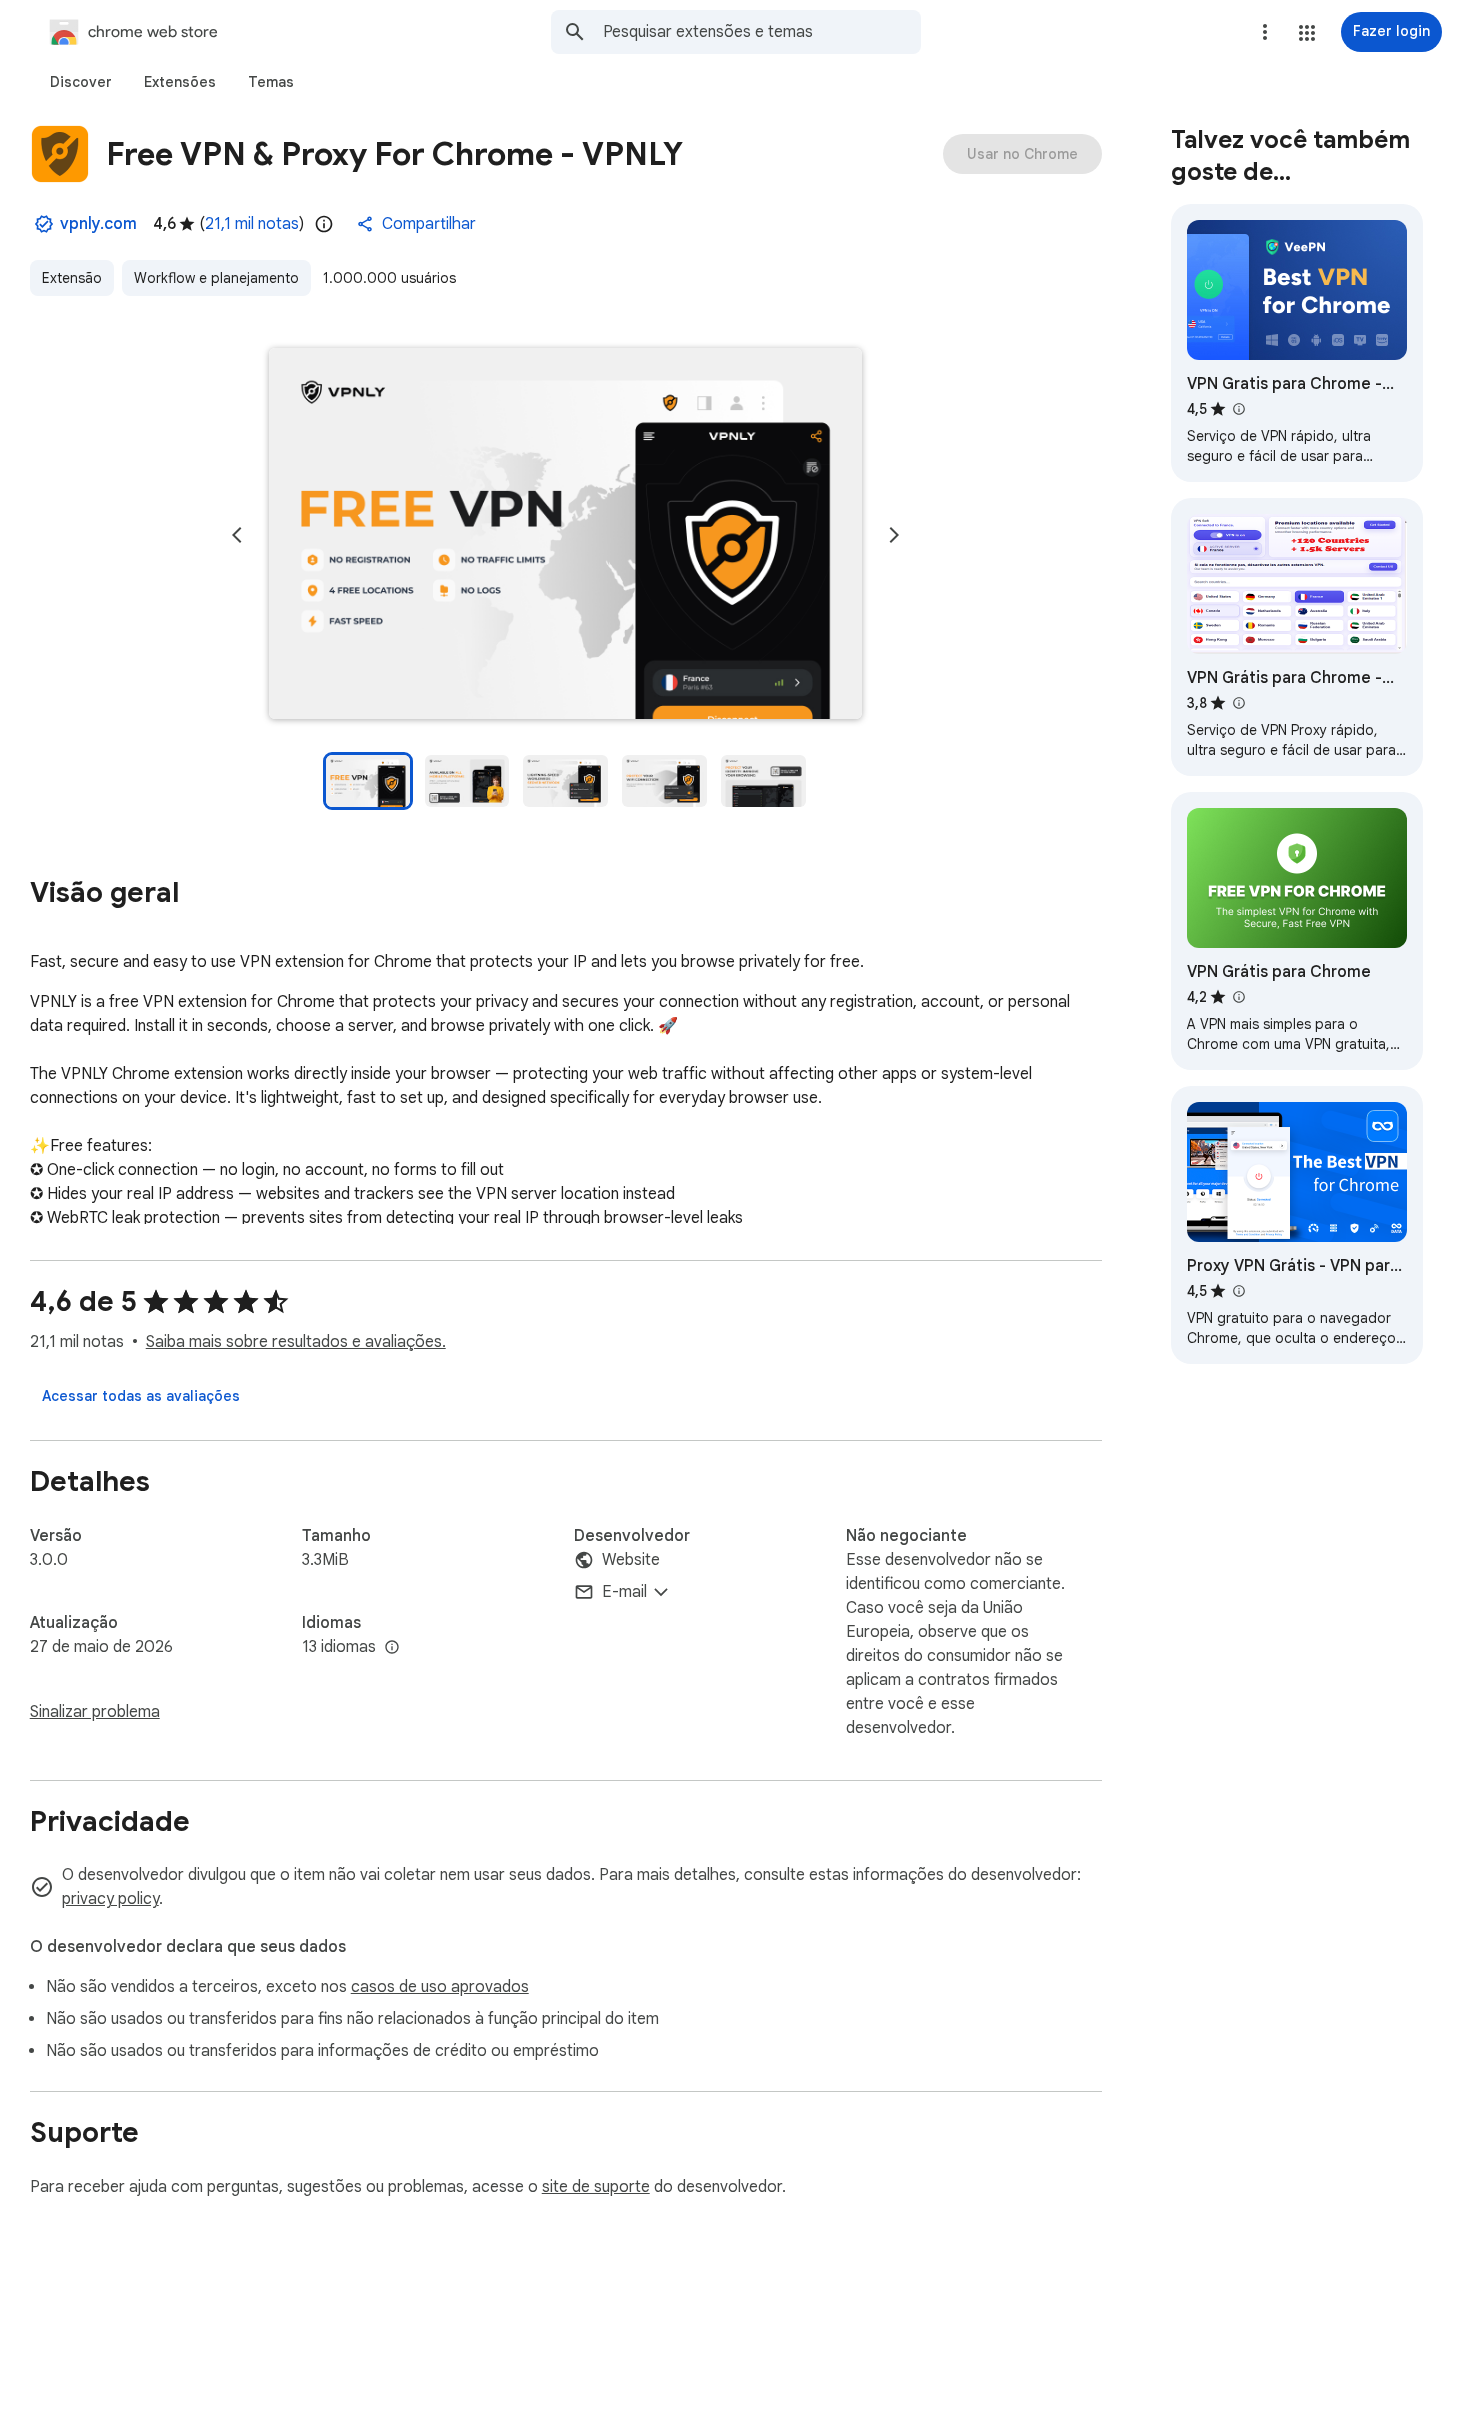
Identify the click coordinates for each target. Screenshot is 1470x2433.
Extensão (72, 278)
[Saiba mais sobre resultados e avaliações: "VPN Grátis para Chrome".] (1239, 997)
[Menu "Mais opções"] (1265, 32)
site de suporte (596, 2187)
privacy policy (110, 1899)
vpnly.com (98, 224)
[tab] (81, 82)
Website (631, 1560)
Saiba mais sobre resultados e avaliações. (296, 1342)
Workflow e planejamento (216, 278)
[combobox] (762, 32)
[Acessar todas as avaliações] (141, 1396)
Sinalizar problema (95, 1712)
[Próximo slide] (894, 535)
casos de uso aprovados (440, 1987)
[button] (1307, 33)
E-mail (624, 1592)
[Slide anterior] (237, 535)
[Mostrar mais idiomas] (392, 1648)
